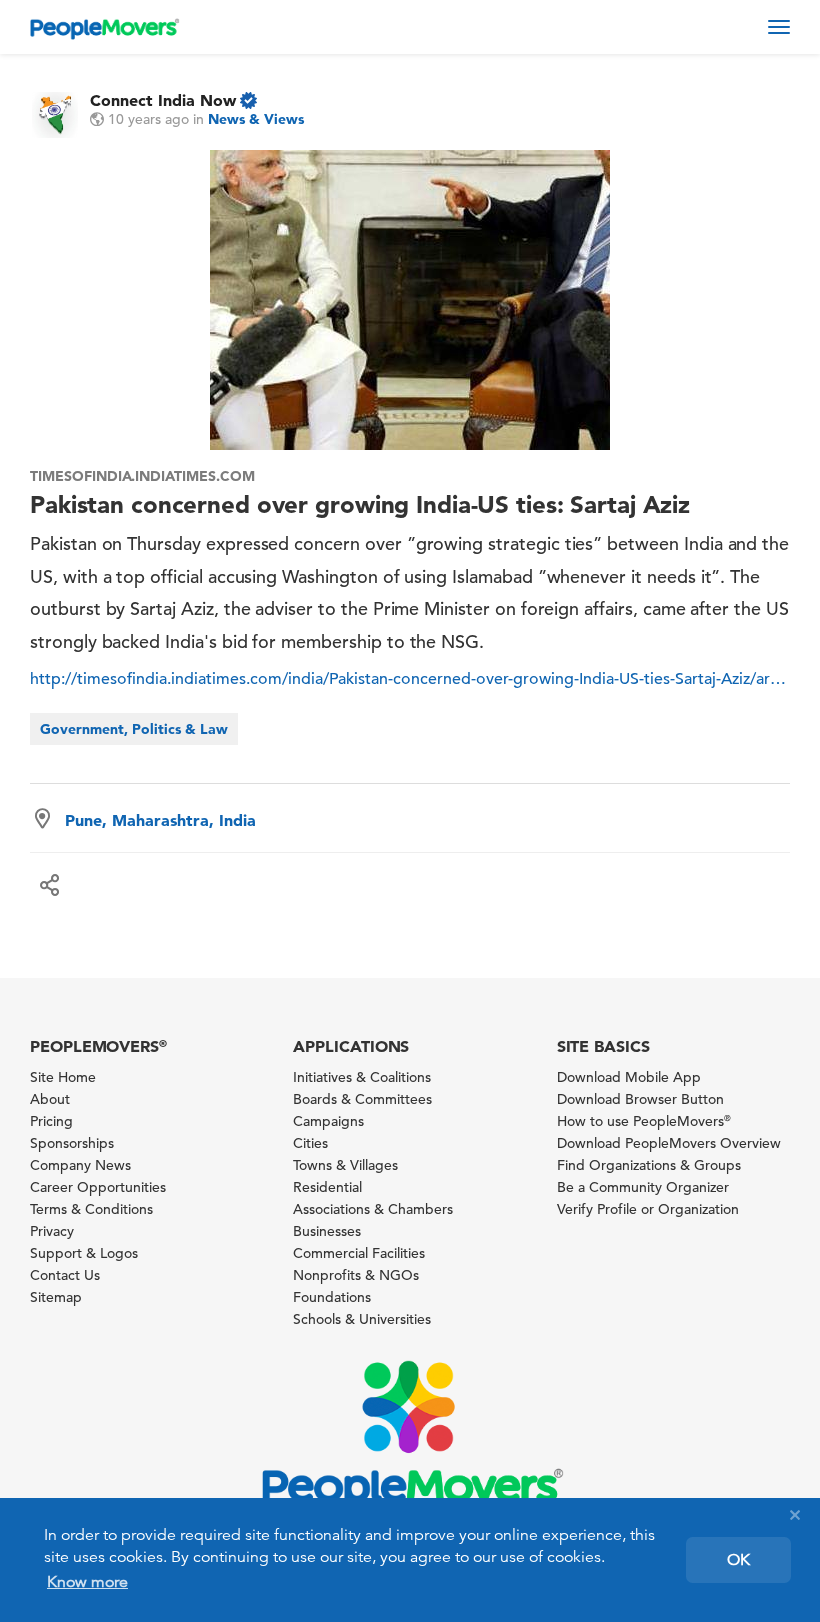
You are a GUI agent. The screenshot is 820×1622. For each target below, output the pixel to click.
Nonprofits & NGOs (356, 1275)
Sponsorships (72, 1143)
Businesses (327, 1231)
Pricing (51, 1121)
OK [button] (738, 1560)
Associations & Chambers (373, 1209)
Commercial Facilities (359, 1253)
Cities (310, 1143)
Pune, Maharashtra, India (160, 820)
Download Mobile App (629, 1077)
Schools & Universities (362, 1319)
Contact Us (65, 1275)
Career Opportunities (98, 1187)
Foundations (332, 1297)
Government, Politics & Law (134, 729)
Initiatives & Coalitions (362, 1077)
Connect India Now (163, 100)
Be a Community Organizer (643, 1187)
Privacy (52, 1231)
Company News (80, 1165)
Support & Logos (84, 1253)
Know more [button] (87, 1582)
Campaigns (328, 1121)
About (50, 1099)
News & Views (256, 119)
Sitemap (56, 1297)
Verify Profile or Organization (648, 1209)
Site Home (63, 1077)
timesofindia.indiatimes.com (142, 476)
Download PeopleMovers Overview (669, 1143)
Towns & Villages (345, 1165)
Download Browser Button (640, 1099)
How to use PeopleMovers (644, 1121)
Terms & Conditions (91, 1209)
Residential (327, 1187)
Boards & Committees (362, 1099)
